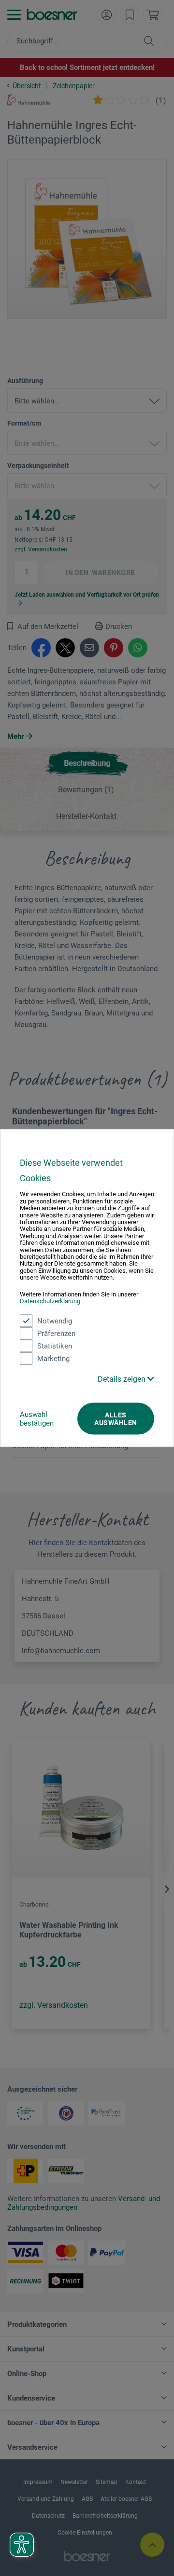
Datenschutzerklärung (50, 1301)
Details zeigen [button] (123, 1379)
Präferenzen (56, 1333)
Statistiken (55, 1346)
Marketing (53, 1358)
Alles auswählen (116, 1418)
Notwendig (55, 1321)
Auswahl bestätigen (37, 1418)
